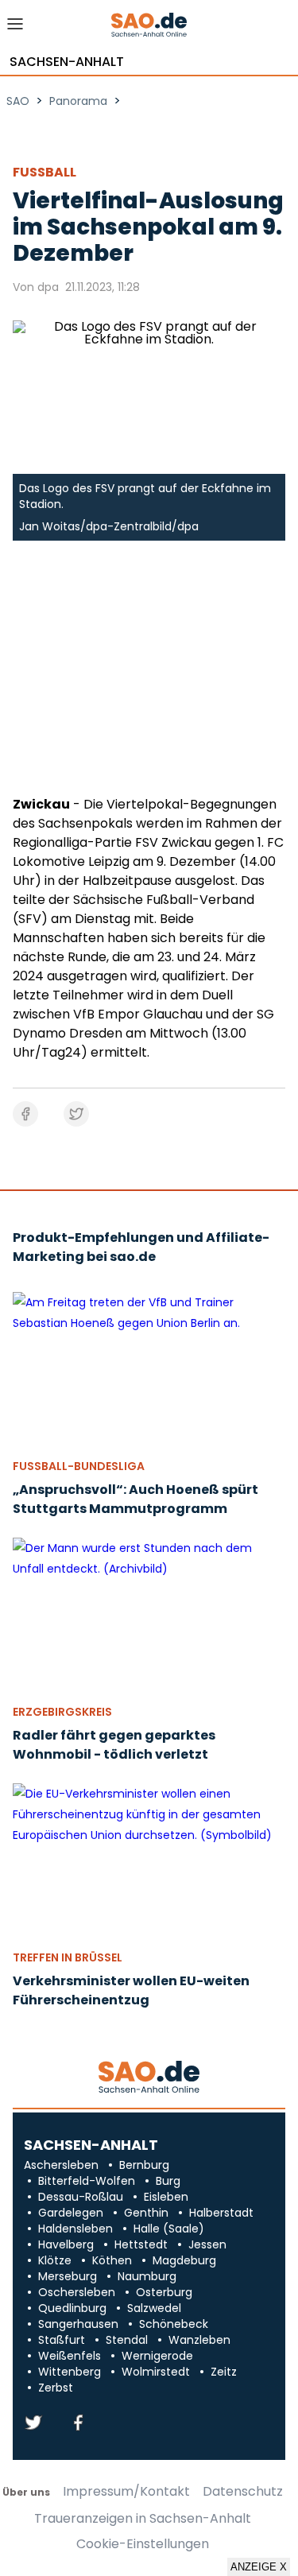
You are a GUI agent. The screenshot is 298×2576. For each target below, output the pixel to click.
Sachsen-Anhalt (67, 62)
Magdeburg (184, 2260)
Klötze (55, 2260)
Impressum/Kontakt (126, 2492)
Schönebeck (174, 2324)
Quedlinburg (72, 2308)
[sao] (149, 2078)
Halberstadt (221, 2213)
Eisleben (166, 2197)
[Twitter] (33, 2424)
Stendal (127, 2340)
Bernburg (144, 2165)
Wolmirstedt (156, 2372)
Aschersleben (61, 2165)
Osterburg (164, 2292)
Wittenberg (70, 2372)
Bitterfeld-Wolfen (87, 2181)
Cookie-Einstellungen (143, 2544)
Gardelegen (71, 2213)
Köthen (112, 2260)
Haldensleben (75, 2229)
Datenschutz (243, 2492)
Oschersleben (77, 2292)
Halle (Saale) (169, 2229)
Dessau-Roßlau (81, 2197)
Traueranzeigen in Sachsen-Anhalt (143, 2519)
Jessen (207, 2244)
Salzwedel (154, 2308)
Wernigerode (157, 2356)
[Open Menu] (15, 28)
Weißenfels (70, 2356)
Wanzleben (199, 2340)
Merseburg (68, 2276)
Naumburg (147, 2276)
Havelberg (66, 2244)
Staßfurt (62, 2340)
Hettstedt (141, 2244)
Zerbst (56, 2388)
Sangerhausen (78, 2324)
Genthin (146, 2213)
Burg (168, 2181)
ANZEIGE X (259, 2567)
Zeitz (224, 2372)
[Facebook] (78, 2424)
